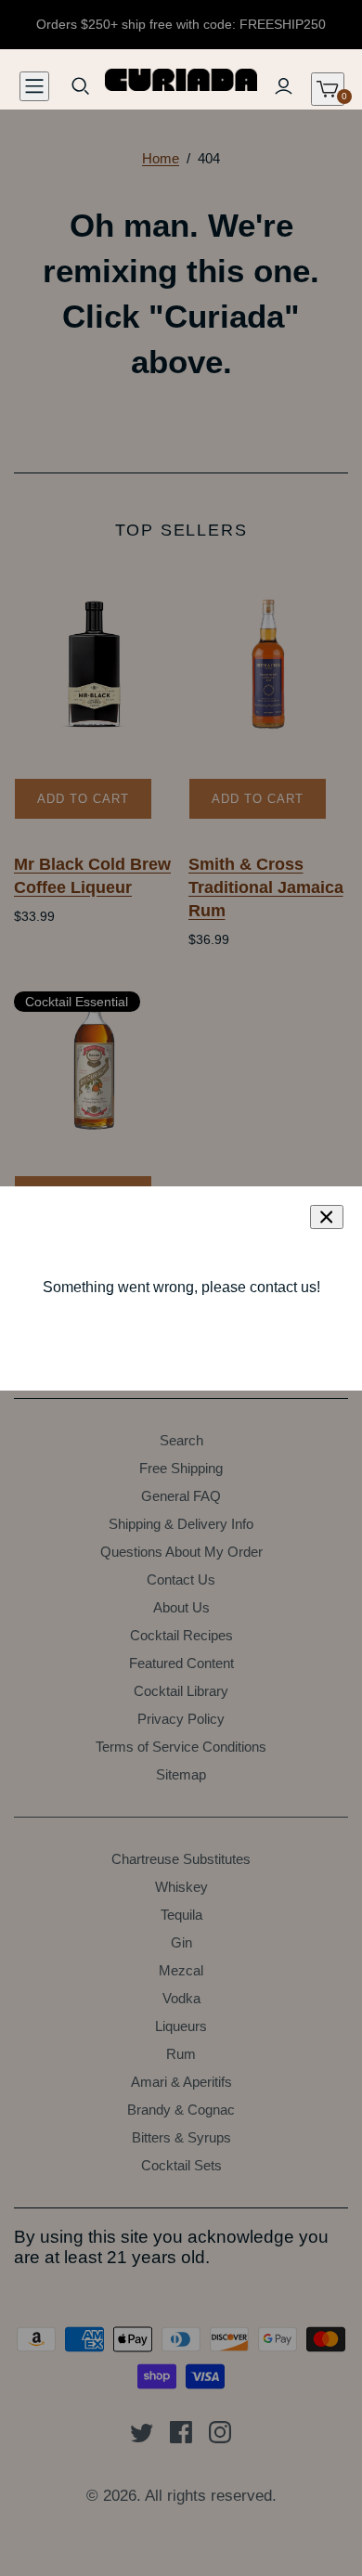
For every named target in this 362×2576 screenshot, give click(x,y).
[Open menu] (34, 86)
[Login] (283, 86)
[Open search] (81, 86)
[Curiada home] (181, 78)
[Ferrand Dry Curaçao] (94, 1062)
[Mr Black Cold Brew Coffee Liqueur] (94, 664)
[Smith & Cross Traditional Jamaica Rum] (269, 664)
